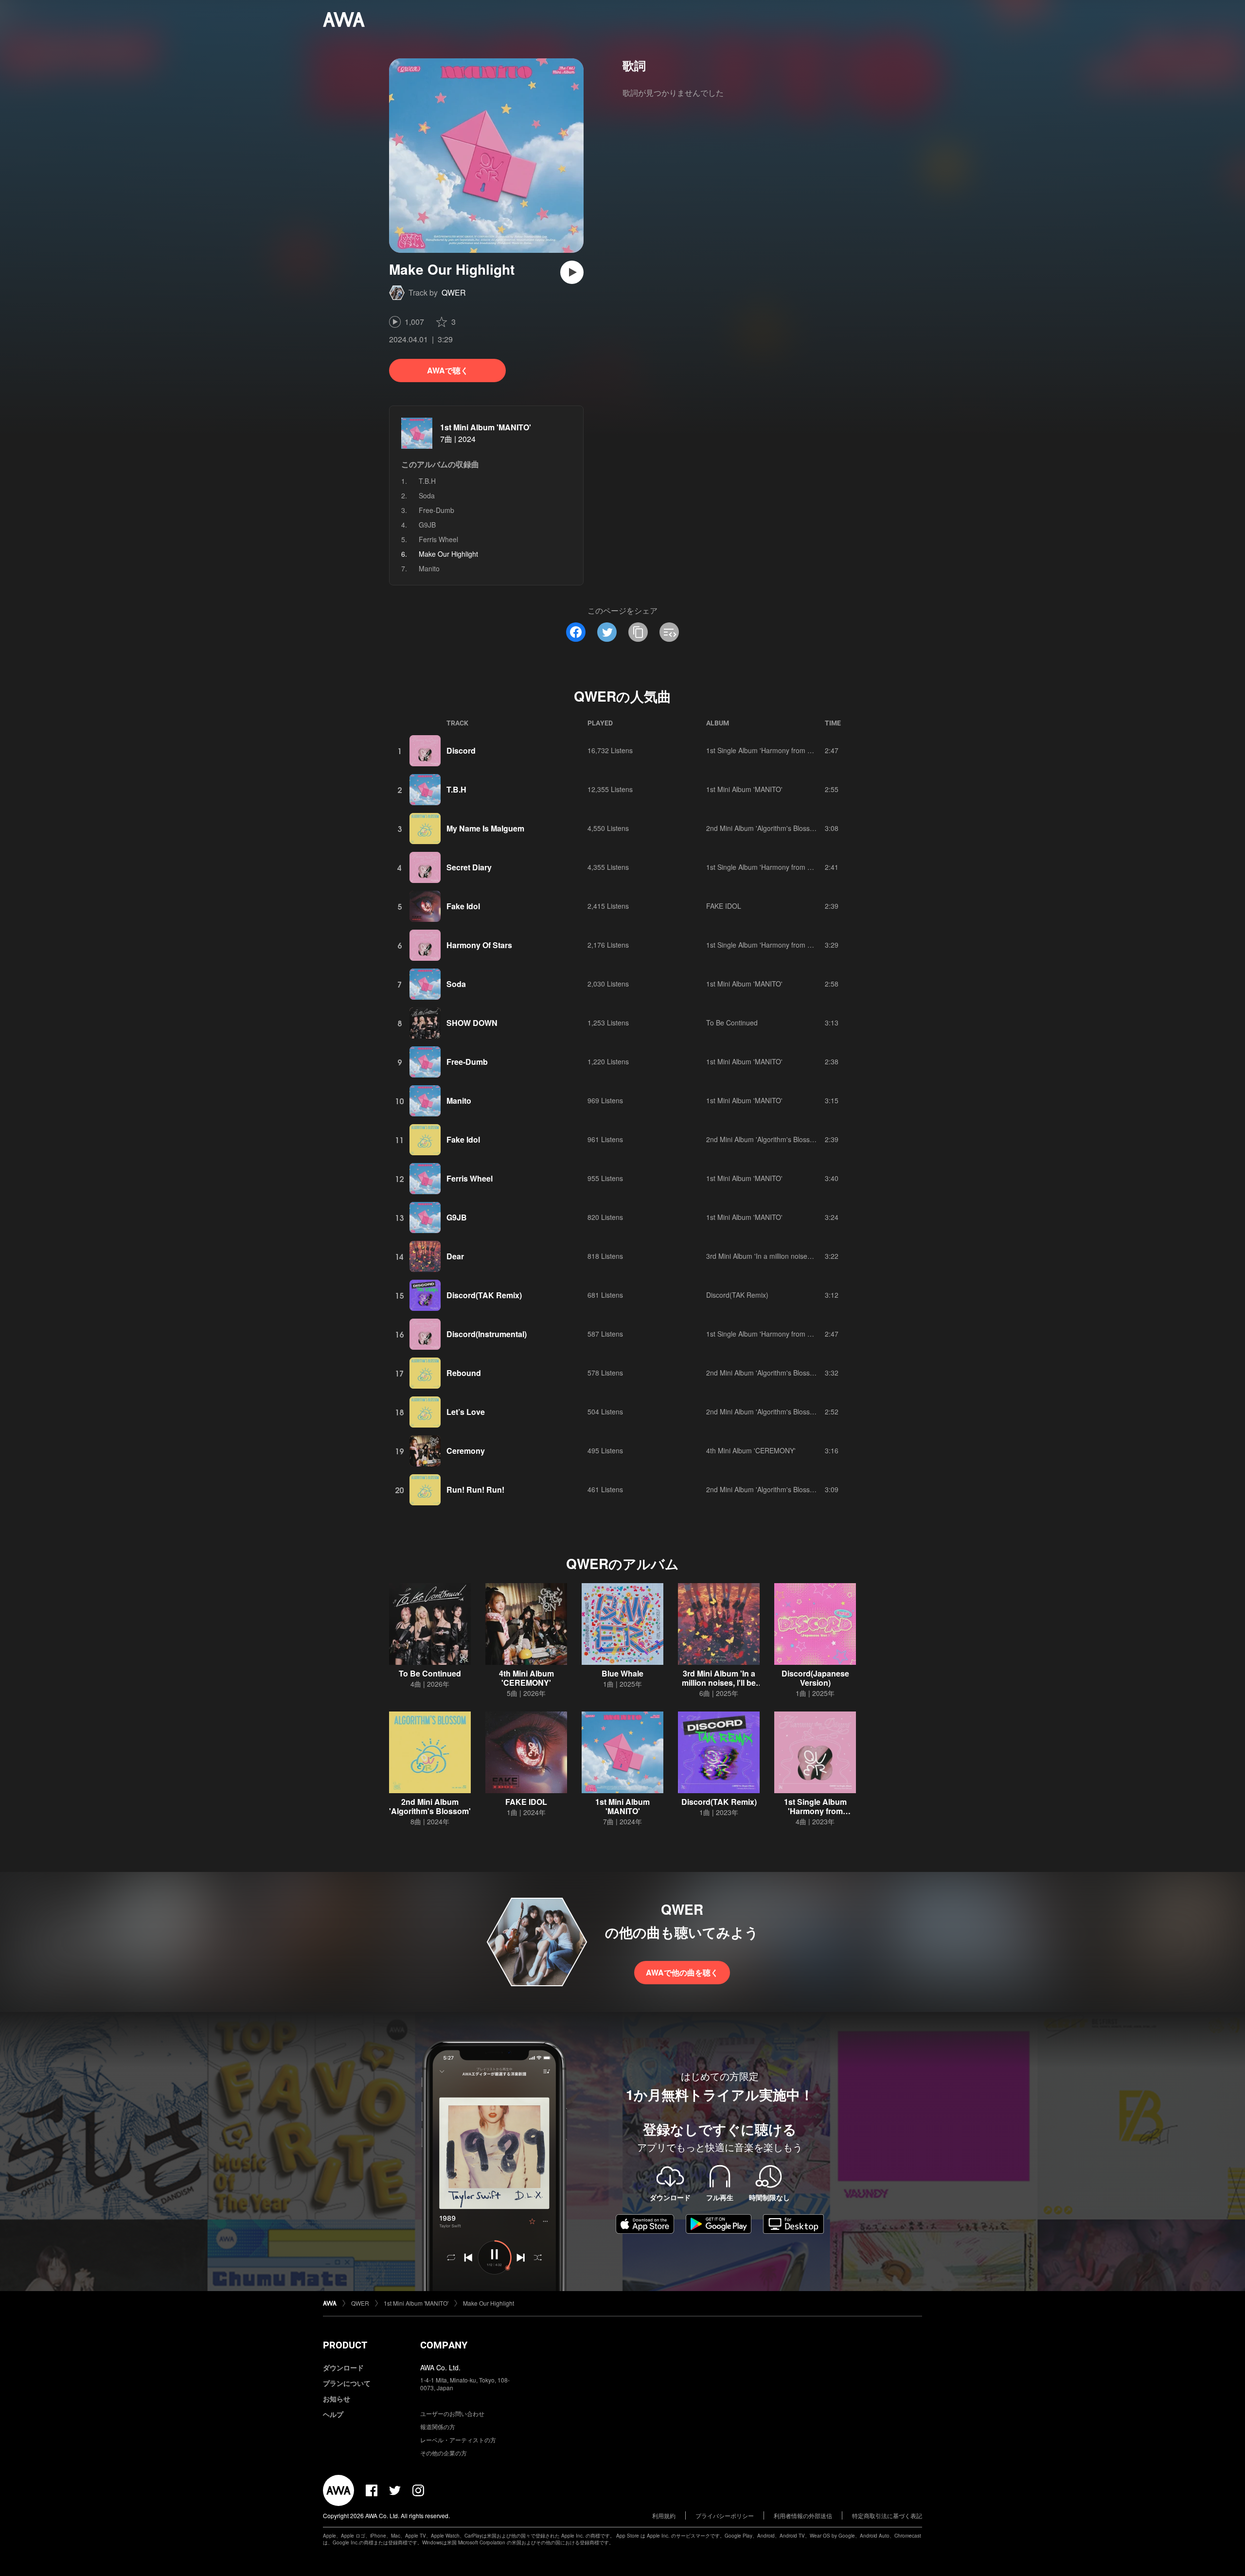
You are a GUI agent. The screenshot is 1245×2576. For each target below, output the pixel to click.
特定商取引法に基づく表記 (887, 2515)
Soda (427, 495)
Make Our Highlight (489, 2303)
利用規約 (664, 2515)
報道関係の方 (438, 2426)
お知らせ (337, 2399)
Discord (461, 750)
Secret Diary (469, 867)
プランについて (347, 2383)
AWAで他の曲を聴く (682, 1972)
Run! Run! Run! (475, 1490)
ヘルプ (333, 2414)
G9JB (427, 525)
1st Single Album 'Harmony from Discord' (769, 750)
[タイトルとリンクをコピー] (638, 632)
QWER (454, 292)
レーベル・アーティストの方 (458, 2440)
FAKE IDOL (724, 906)
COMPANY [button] (444, 2345)
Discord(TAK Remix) (484, 1295)
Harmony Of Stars (479, 945)
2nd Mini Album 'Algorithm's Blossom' (764, 828)
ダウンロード (343, 2367)
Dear (455, 1256)
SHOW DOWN (472, 1023)
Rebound (464, 1373)
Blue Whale (622, 1673)
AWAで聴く (448, 370)
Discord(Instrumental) (487, 1334)
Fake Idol (463, 906)
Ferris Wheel (438, 539)
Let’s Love (466, 1412)
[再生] (572, 272)
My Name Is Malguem (485, 828)
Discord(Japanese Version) (815, 1678)
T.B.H (427, 481)
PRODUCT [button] (345, 2345)
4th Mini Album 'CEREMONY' (751, 1450)
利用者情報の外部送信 (803, 2515)
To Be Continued (732, 1023)
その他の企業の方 (444, 2453)
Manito (429, 568)
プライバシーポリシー (725, 2515)
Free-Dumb (436, 510)
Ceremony (466, 1451)
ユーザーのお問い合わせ (452, 2413)
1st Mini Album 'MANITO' (486, 427)
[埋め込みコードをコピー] (669, 632)
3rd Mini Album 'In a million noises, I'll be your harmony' (791, 1256)
